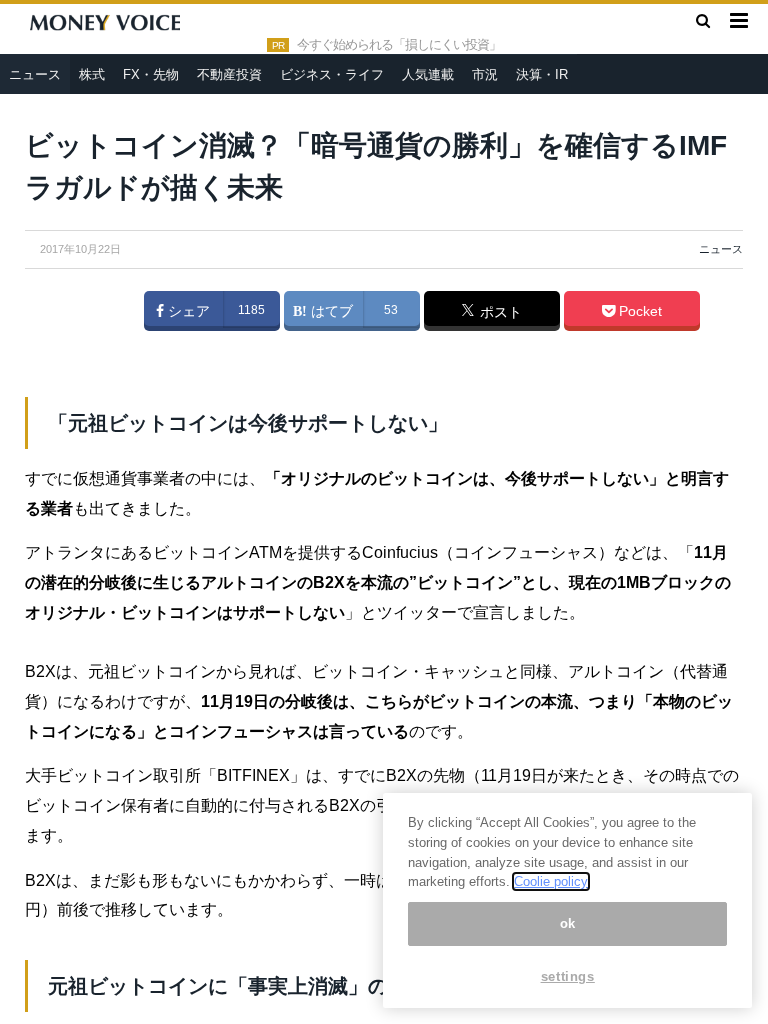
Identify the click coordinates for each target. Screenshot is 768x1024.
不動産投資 (229, 74)
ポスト (499, 312)
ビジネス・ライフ (332, 74)
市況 (485, 74)
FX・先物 (151, 74)
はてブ (330, 311)
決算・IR (542, 74)
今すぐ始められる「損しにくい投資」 (399, 45)
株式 (92, 74)
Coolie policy (551, 881)
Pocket (638, 311)
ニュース (35, 74)
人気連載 (428, 74)
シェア (187, 311)
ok (568, 923)
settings (568, 976)
